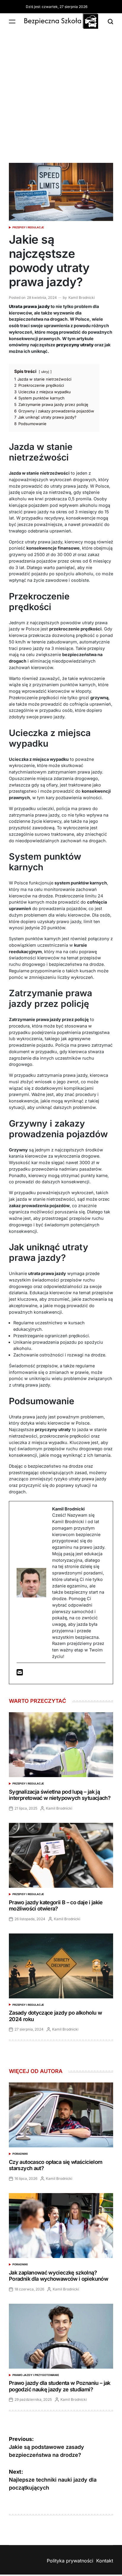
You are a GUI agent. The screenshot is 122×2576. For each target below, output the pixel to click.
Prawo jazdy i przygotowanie (36, 2375)
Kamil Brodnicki (82, 298)
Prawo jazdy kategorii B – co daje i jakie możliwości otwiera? (56, 1906)
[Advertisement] (61, 93)
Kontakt (105, 2561)
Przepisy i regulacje (28, 227)
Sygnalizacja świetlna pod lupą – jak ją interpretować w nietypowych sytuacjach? (60, 1795)
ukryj (45, 372)
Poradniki (20, 2154)
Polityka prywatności (70, 2561)
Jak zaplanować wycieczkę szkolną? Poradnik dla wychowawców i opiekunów (58, 2276)
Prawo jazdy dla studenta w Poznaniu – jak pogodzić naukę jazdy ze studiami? (60, 2386)
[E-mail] (20, 1673)
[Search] (110, 21)
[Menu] (12, 21)
